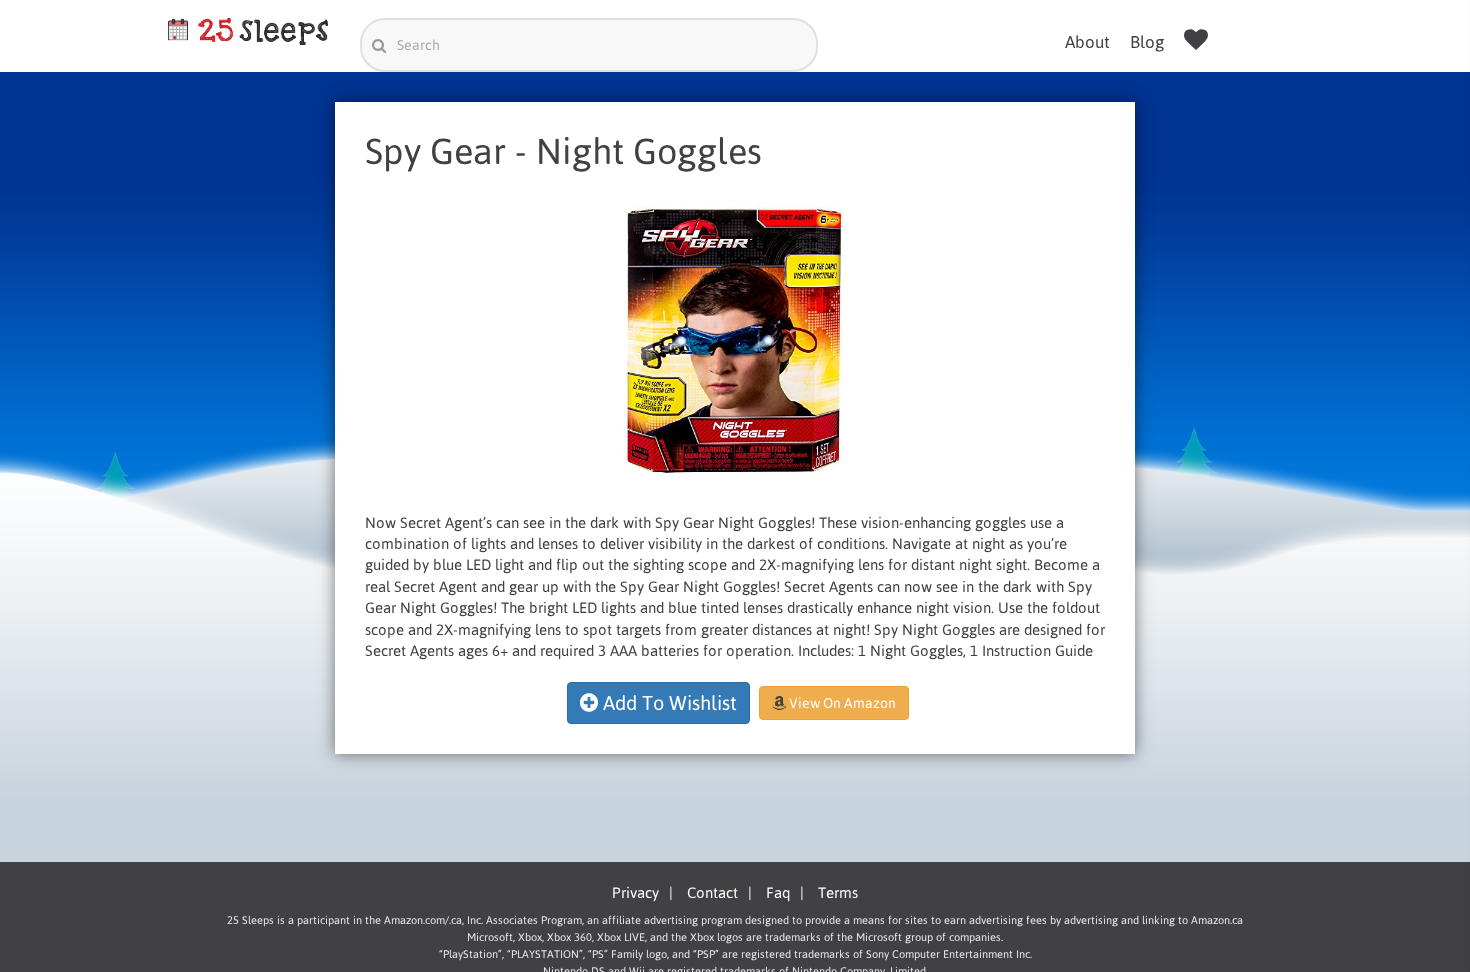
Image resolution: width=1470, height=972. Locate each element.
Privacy (635, 892)
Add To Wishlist (667, 702)
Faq (778, 892)
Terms (838, 892)
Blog (1147, 42)
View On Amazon (841, 703)
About (1087, 42)
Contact (712, 892)
